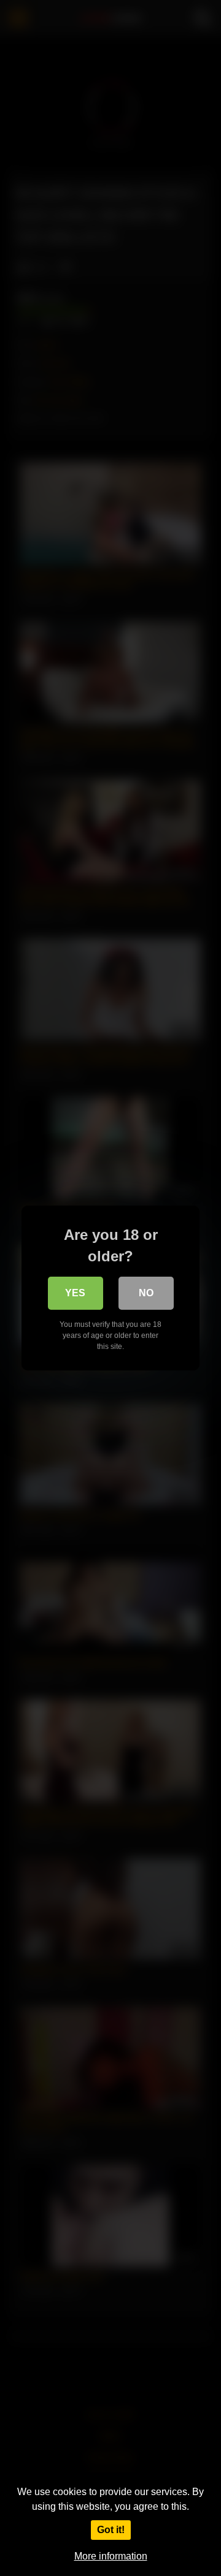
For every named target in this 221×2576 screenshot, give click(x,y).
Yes (75, 1293)
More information (111, 2556)
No (146, 1293)
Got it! (111, 2530)
